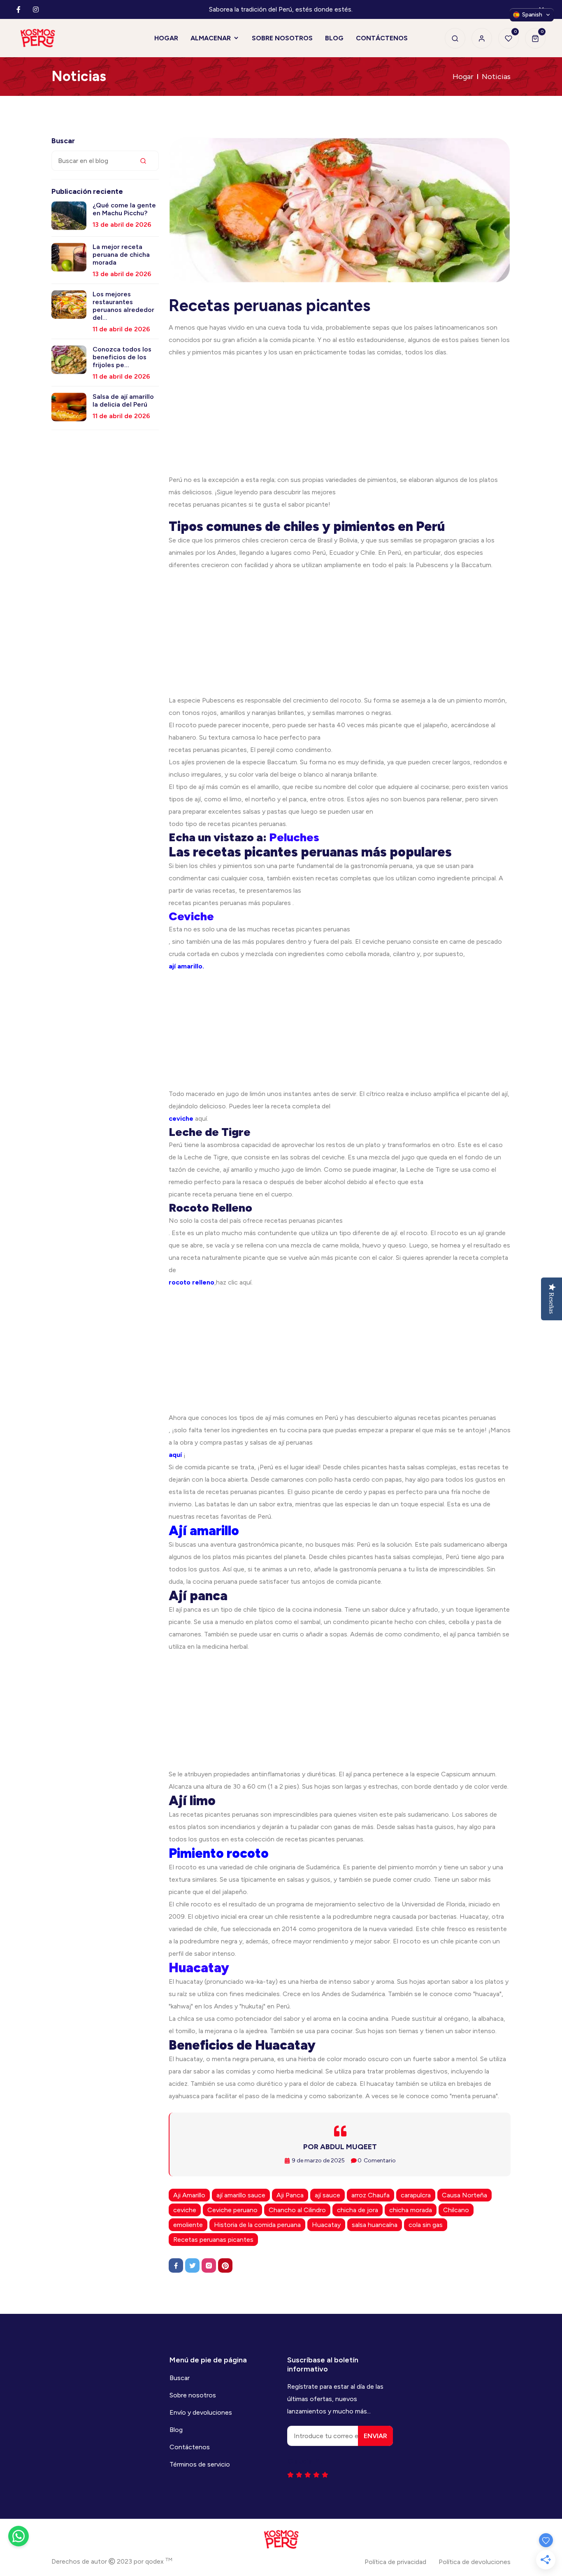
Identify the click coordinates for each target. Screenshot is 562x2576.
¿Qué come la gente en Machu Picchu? (124, 209)
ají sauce (327, 2195)
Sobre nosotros (193, 2395)
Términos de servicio (200, 2464)
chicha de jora (358, 2210)
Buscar (180, 2378)
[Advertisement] (340, 1346)
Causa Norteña (464, 2195)
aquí (175, 1455)
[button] (532, 15)
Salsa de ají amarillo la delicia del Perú (123, 400)
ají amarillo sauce (241, 2195)
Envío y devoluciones (201, 2412)
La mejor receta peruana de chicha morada (121, 255)
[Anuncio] (340, 416)
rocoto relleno (192, 1282)
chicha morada (411, 2210)
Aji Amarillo (189, 2195)
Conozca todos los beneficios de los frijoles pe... (122, 357)
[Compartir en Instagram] (209, 2265)
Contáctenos (190, 2447)
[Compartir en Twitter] (192, 2265)
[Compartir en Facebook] (176, 2265)
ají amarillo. (186, 966)
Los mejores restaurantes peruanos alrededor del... (123, 306)
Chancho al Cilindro (297, 2210)
